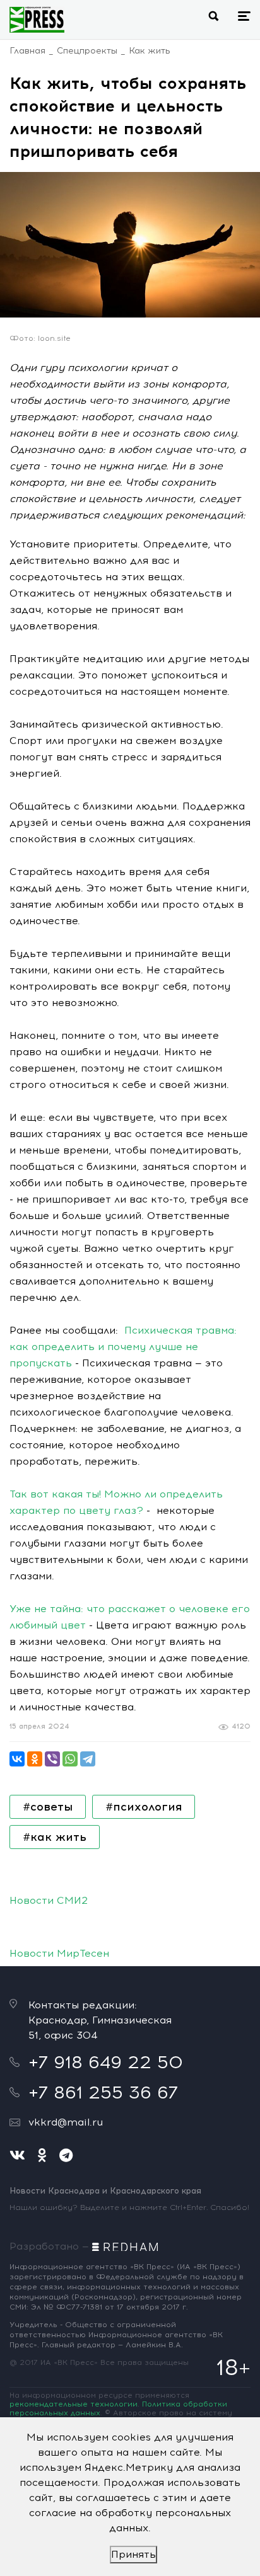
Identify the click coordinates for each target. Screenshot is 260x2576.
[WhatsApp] (70, 1759)
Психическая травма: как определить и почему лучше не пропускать (123, 1347)
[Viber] (52, 1759)
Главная (27, 51)
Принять (133, 2554)
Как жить (150, 51)
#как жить (55, 1837)
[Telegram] (88, 1759)
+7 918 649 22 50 (106, 2062)
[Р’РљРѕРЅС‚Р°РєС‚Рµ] (17, 1759)
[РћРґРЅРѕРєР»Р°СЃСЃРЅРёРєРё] (35, 1759)
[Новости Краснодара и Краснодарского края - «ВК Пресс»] (37, 20)
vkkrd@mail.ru (66, 2122)
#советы (48, 1807)
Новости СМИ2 (49, 1900)
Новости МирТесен (59, 1953)
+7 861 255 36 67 (103, 2092)
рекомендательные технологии (74, 2404)
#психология (144, 1807)
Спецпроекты (87, 51)
